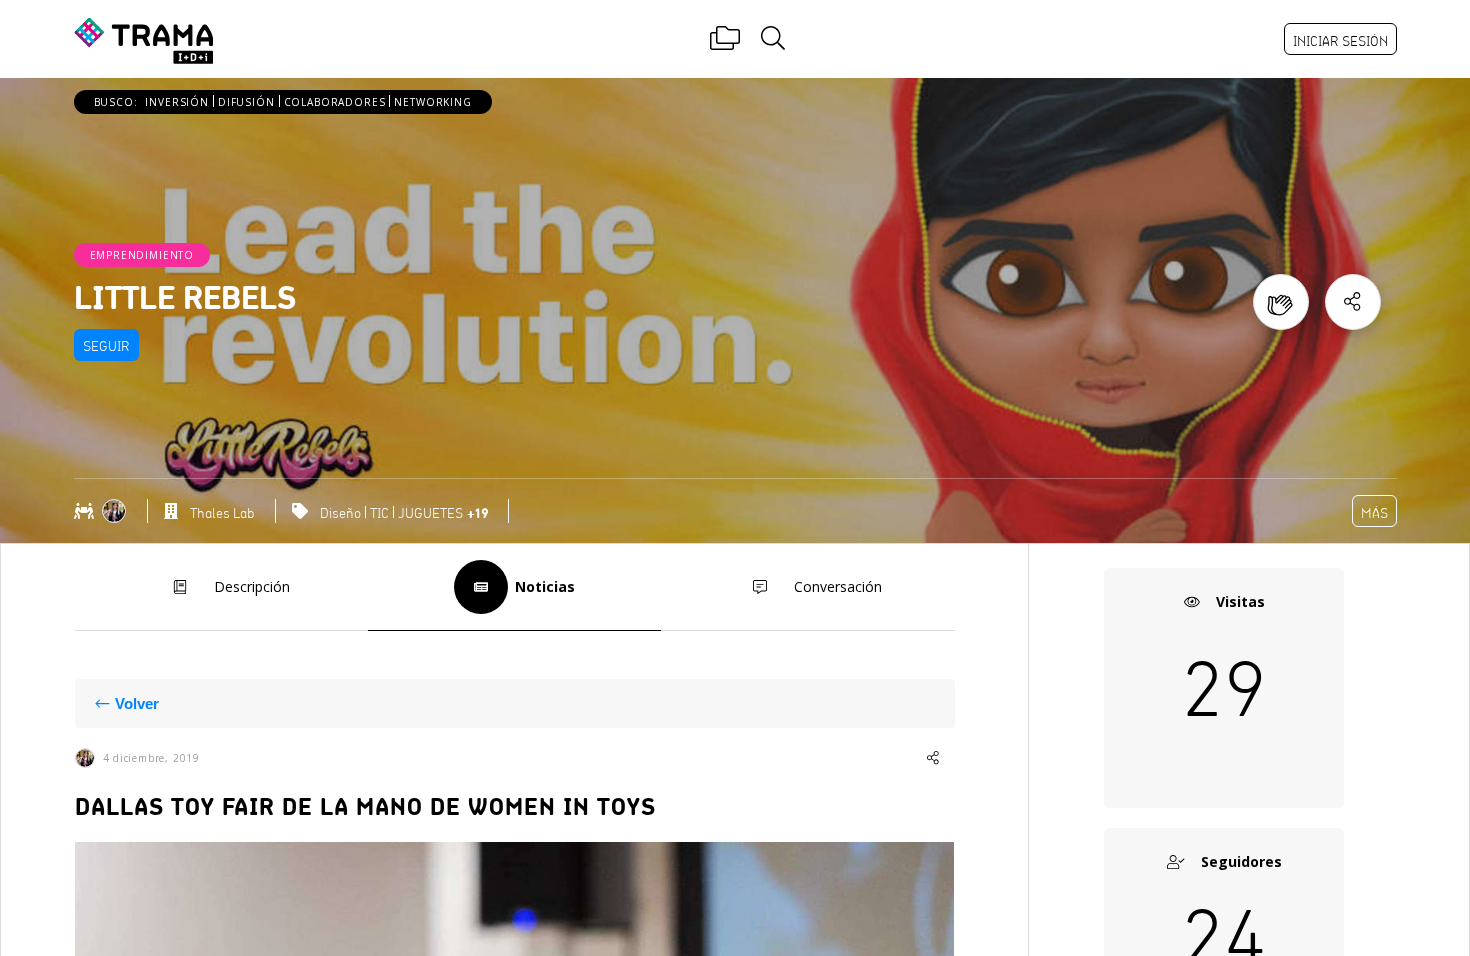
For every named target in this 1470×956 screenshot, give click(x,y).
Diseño (340, 513)
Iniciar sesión (1340, 41)
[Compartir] (1353, 302)
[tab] (221, 587)
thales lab (222, 513)
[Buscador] (773, 39)
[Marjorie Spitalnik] (116, 511)
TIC (379, 513)
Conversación (838, 586)
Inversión (176, 102)
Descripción (252, 586)
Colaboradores (335, 102)
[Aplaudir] (1281, 302)
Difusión (246, 102)
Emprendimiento (142, 255)
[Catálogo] (725, 39)
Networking (432, 102)
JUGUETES (430, 513)
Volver (137, 703)
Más (1374, 513)
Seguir (106, 346)
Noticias (545, 586)
